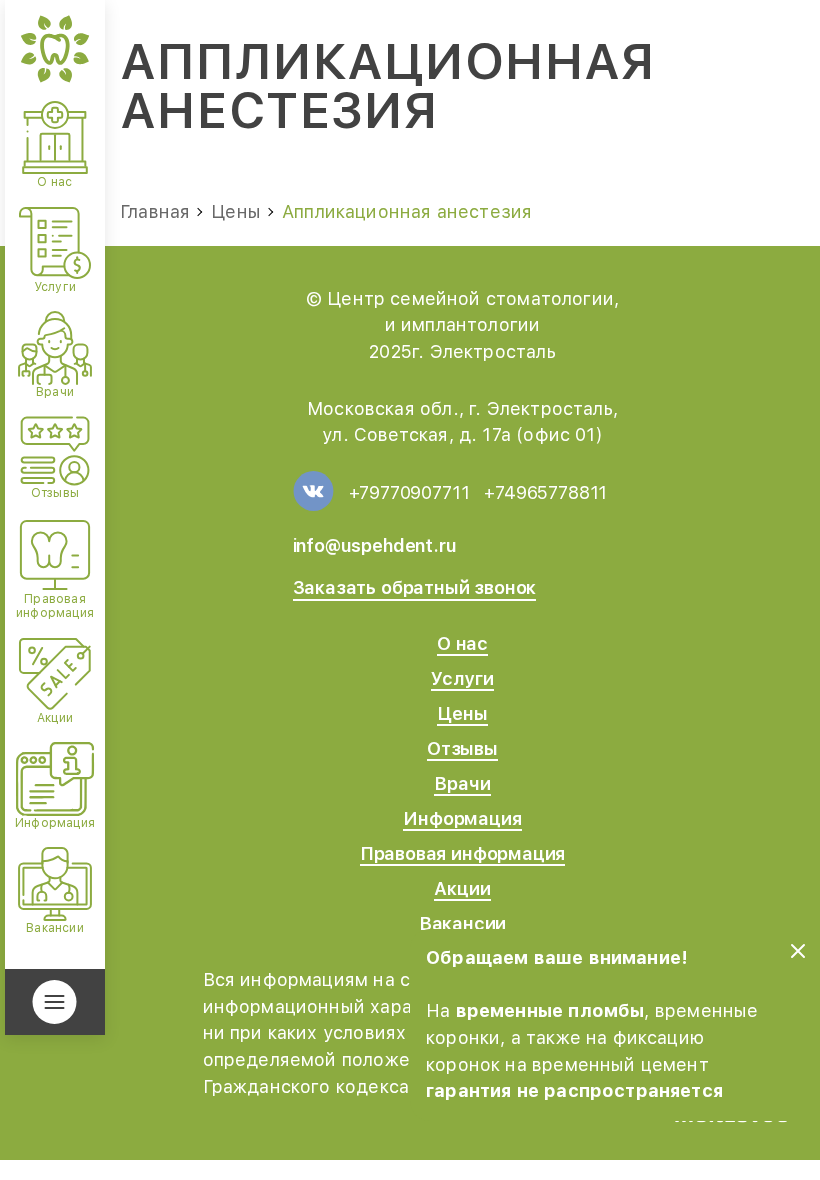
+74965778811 (545, 492)
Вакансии (463, 923)
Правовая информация (463, 853)
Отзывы (462, 748)
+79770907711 (409, 492)
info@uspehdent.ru (375, 545)
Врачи (462, 783)
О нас (462, 643)
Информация (462, 818)
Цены (462, 713)
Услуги (462, 678)
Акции (462, 888)
